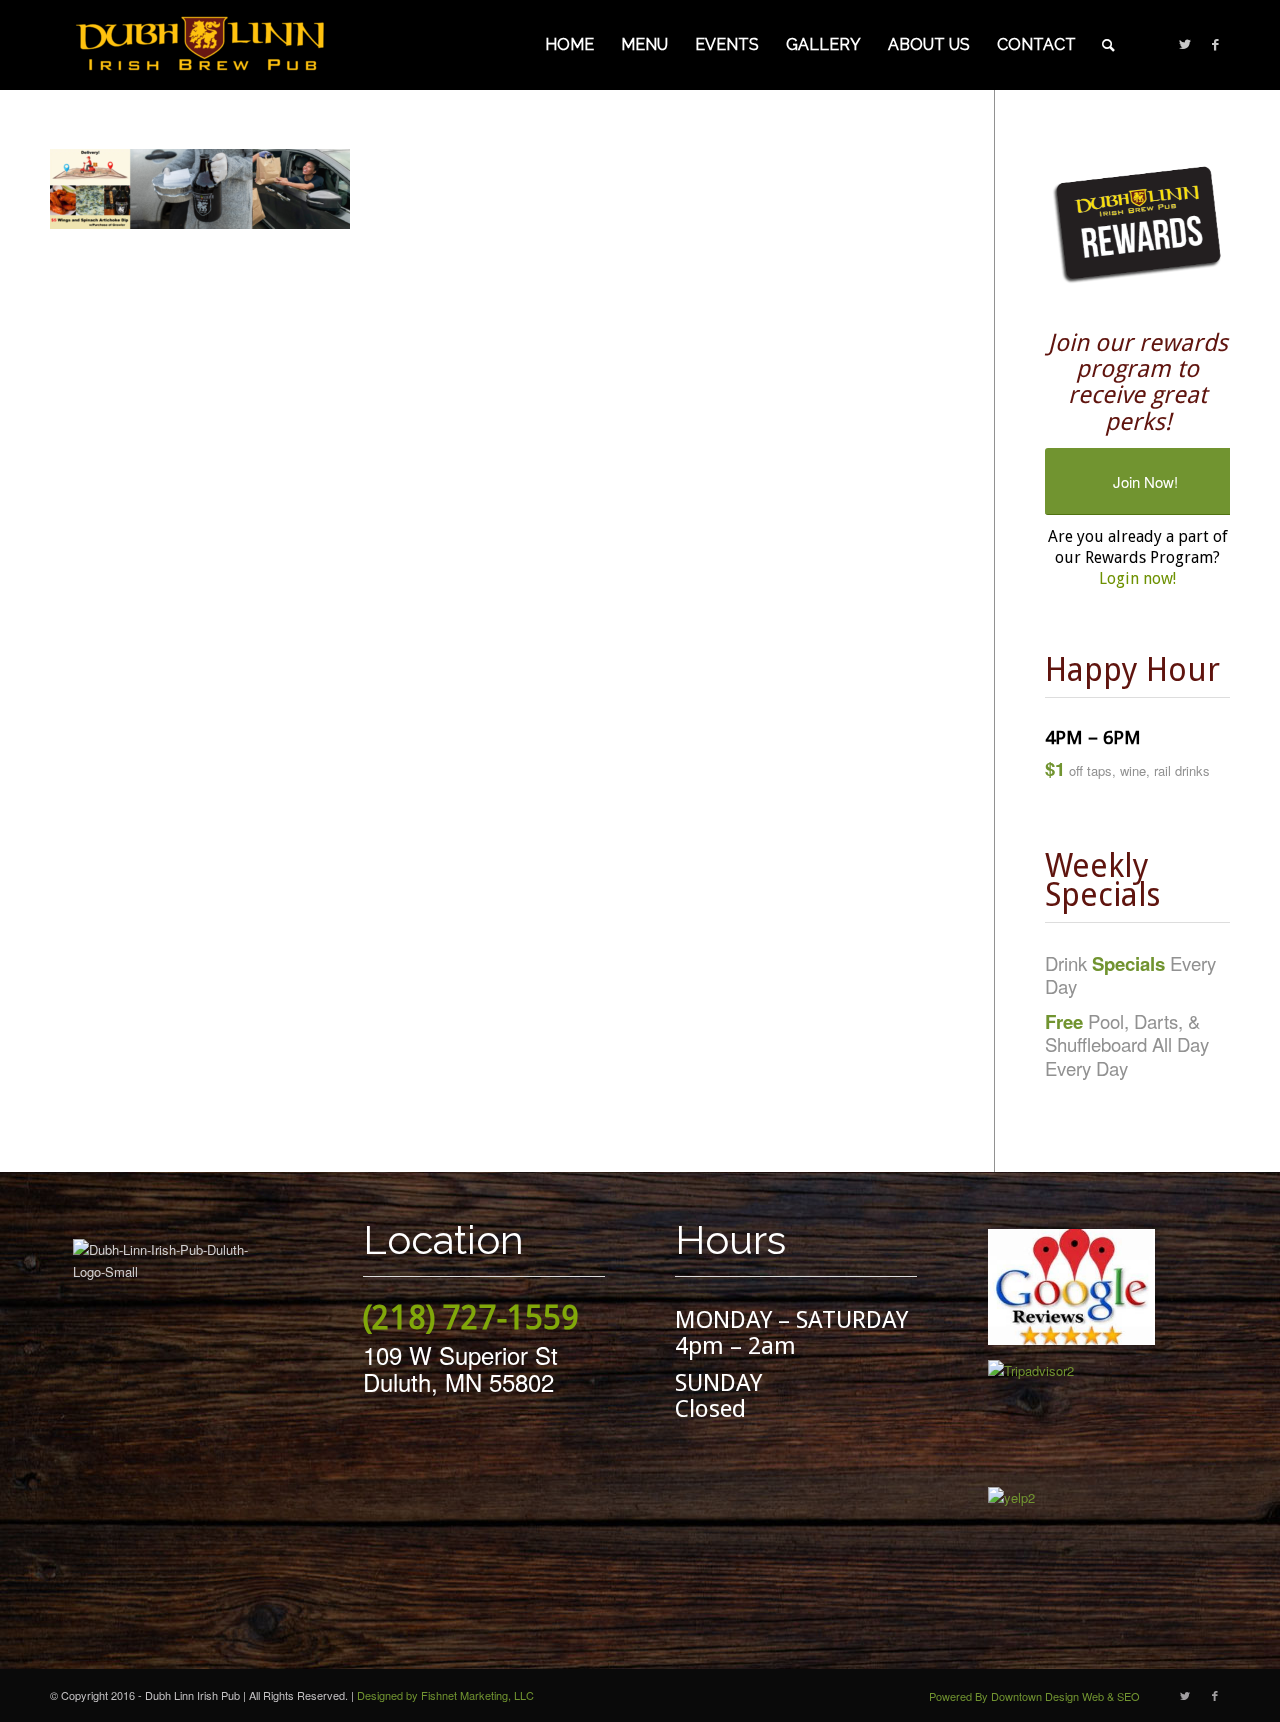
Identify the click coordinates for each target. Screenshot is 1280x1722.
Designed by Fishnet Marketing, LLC (445, 1695)
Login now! (1137, 578)
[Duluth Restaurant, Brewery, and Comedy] (200, 45)
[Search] (1108, 45)
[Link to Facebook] (1215, 44)
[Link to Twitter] (1185, 44)
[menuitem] (569, 45)
